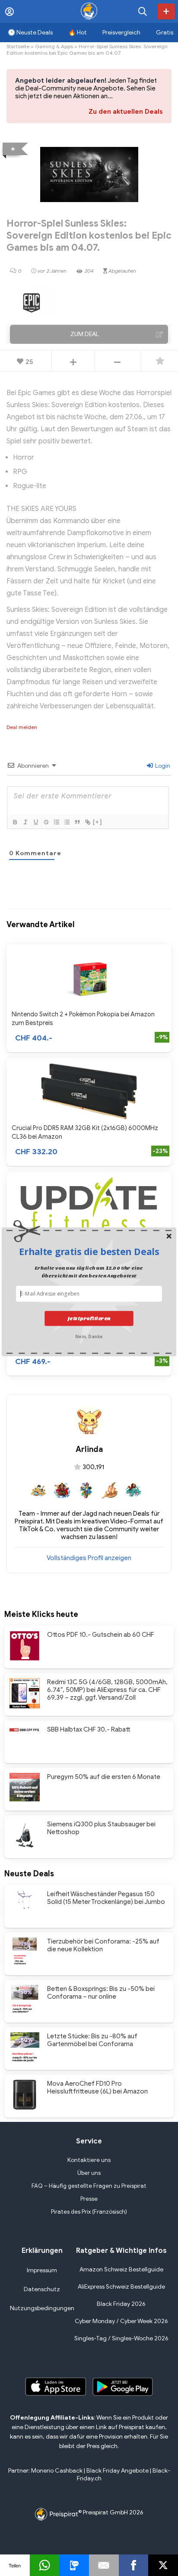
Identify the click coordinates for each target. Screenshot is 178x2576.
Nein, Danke (89, 1335)
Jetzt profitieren (89, 1318)
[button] (89, 1252)
